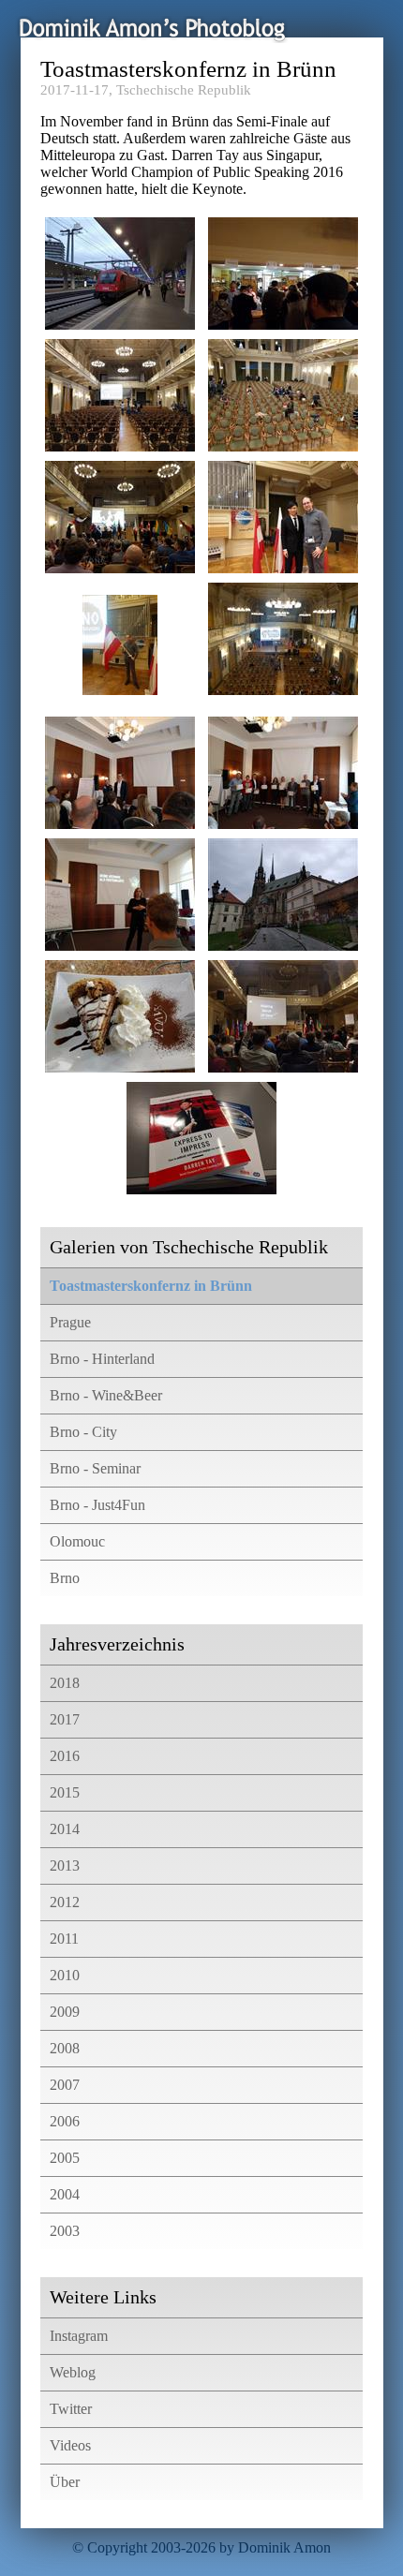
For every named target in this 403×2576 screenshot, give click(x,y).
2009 (65, 2012)
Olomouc (77, 1541)
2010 (65, 1975)
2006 (65, 2121)
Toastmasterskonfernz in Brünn (151, 1286)
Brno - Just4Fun (97, 1505)
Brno (65, 1578)
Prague (70, 1322)
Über (65, 2482)
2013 (65, 1865)
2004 (65, 2194)
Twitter (71, 2409)
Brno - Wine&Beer (106, 1395)
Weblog (73, 2372)
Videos (70, 2445)
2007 (65, 2085)
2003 (65, 2231)
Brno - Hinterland (102, 1359)
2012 (65, 1902)
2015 (65, 1792)
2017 (65, 1719)
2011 (64, 1939)
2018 (65, 1683)
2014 (65, 1829)
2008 (65, 2048)
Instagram (79, 2336)
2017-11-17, (76, 90)
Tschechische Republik (184, 90)
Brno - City (83, 1432)
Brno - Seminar (95, 1468)
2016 (65, 1756)
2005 (65, 2158)
